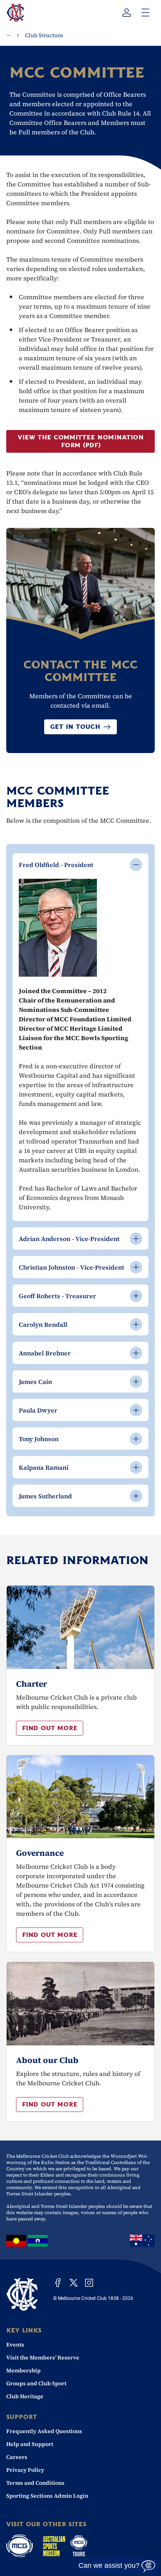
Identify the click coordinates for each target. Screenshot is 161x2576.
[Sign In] (127, 13)
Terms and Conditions (35, 2483)
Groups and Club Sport (36, 2383)
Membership (23, 2370)
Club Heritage (25, 2396)
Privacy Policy (25, 2470)
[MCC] (15, 13)
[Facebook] (58, 2283)
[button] (50, 1728)
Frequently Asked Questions (44, 2431)
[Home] (22, 2294)
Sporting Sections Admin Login (47, 2496)
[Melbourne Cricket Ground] (20, 2546)
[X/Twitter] (73, 2283)
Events (15, 2345)
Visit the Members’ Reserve (43, 2357)
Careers (17, 2457)
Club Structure (44, 35)
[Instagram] (89, 2283)
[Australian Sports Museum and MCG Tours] (65, 2546)
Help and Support (30, 2444)
